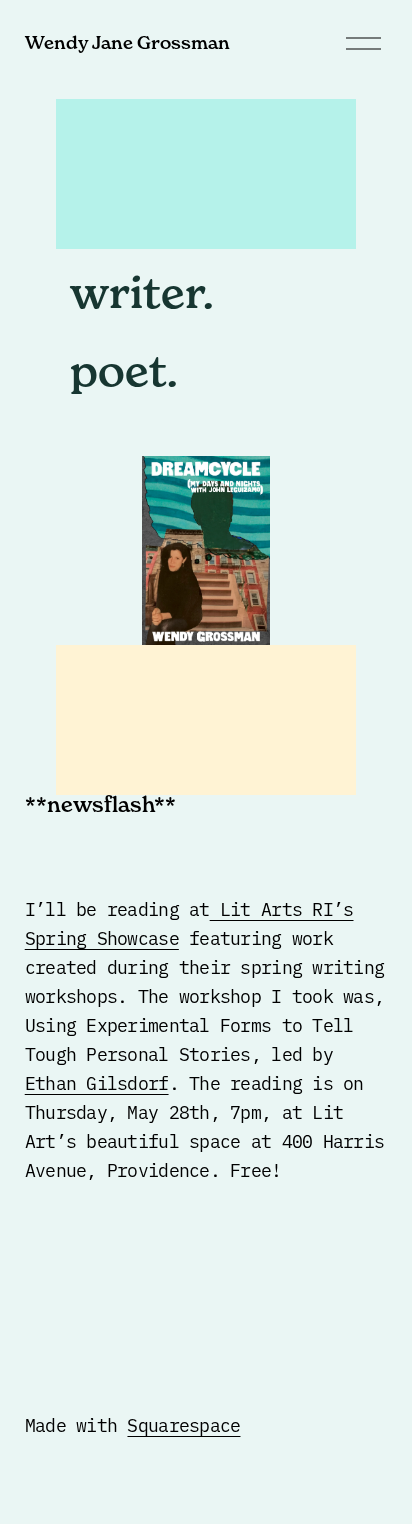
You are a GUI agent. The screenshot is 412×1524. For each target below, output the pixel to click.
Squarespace (183, 1424)
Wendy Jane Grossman (127, 42)
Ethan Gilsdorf (97, 1082)
